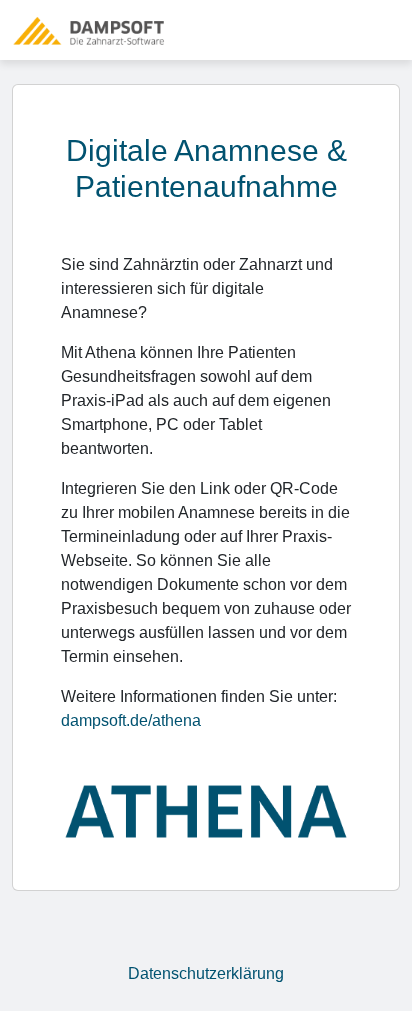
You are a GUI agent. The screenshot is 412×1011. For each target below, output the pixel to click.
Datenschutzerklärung (206, 973)
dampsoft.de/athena (131, 720)
